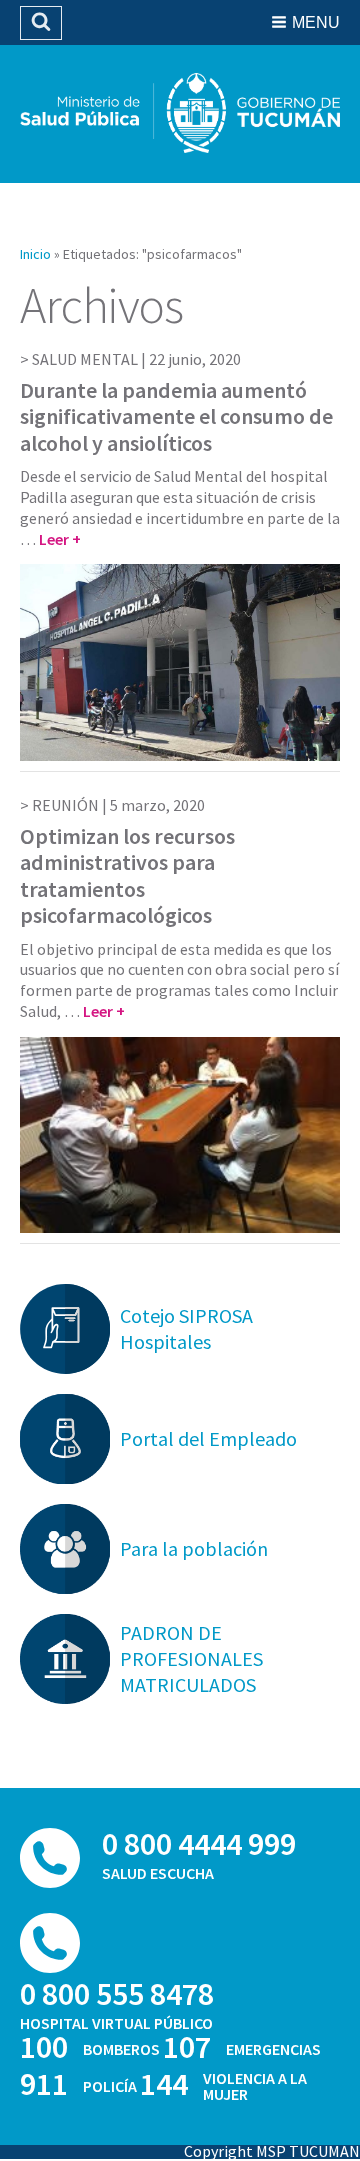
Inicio (35, 254)
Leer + (60, 539)
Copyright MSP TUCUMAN (272, 2151)
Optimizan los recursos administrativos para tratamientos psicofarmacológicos (127, 875)
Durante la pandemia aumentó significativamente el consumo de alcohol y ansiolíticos (176, 416)
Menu (316, 22)
